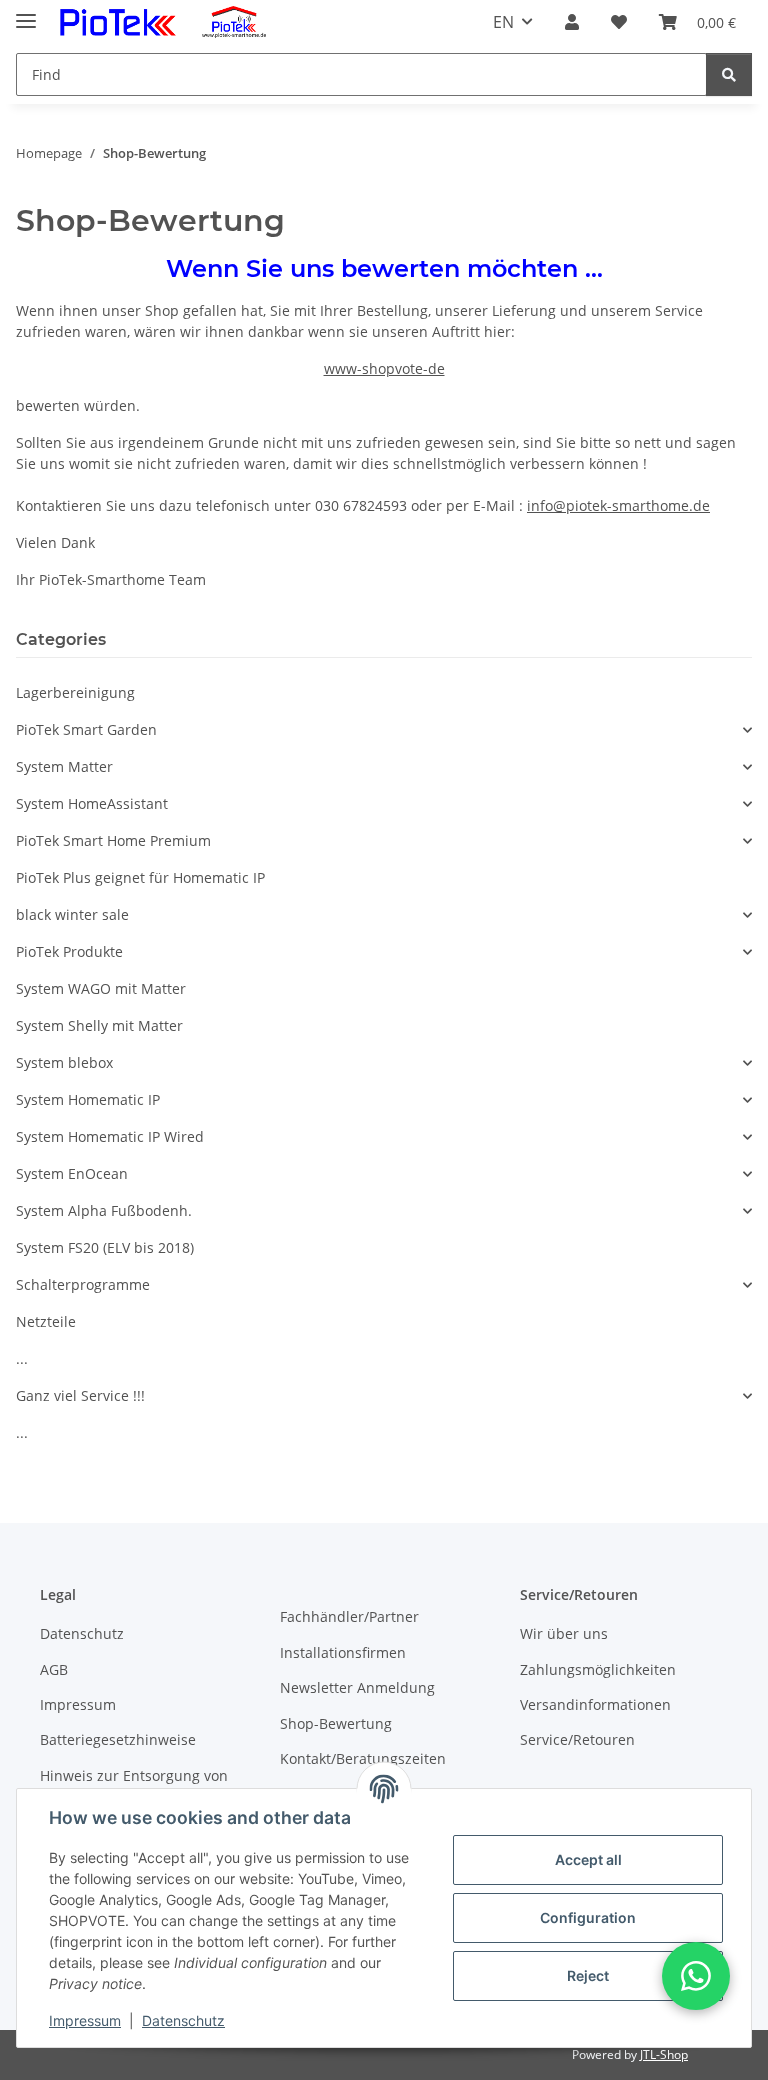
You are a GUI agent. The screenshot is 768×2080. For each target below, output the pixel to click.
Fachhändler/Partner (349, 1616)
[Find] (729, 74)
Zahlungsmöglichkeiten (598, 1669)
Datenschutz (183, 2020)
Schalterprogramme (83, 1284)
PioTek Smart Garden (86, 729)
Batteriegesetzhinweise (118, 1739)
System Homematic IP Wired (110, 1136)
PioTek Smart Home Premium (113, 840)
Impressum (85, 2020)
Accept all (588, 1859)
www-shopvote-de (384, 368)
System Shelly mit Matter (99, 1025)
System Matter (64, 766)
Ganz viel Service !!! (80, 1395)
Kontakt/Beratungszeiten (363, 1758)
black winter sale (72, 914)
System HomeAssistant (92, 803)
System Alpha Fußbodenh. (104, 1210)
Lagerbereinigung (75, 692)
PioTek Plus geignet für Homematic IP (140, 877)
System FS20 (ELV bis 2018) (105, 1247)
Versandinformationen (595, 1704)
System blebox (64, 1062)
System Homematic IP (88, 1099)
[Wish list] (619, 22)
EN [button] (503, 22)
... (22, 1358)
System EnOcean (72, 1173)
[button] (572, 22)
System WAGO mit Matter (101, 988)
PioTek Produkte (69, 951)
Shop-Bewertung (336, 1723)
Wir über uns (564, 1633)
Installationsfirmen (343, 1652)
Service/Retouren (577, 1739)
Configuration (588, 1917)
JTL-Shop (664, 2054)
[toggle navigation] (26, 12)
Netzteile (46, 1321)
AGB (54, 1669)
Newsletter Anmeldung (357, 1687)
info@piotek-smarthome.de (618, 505)
